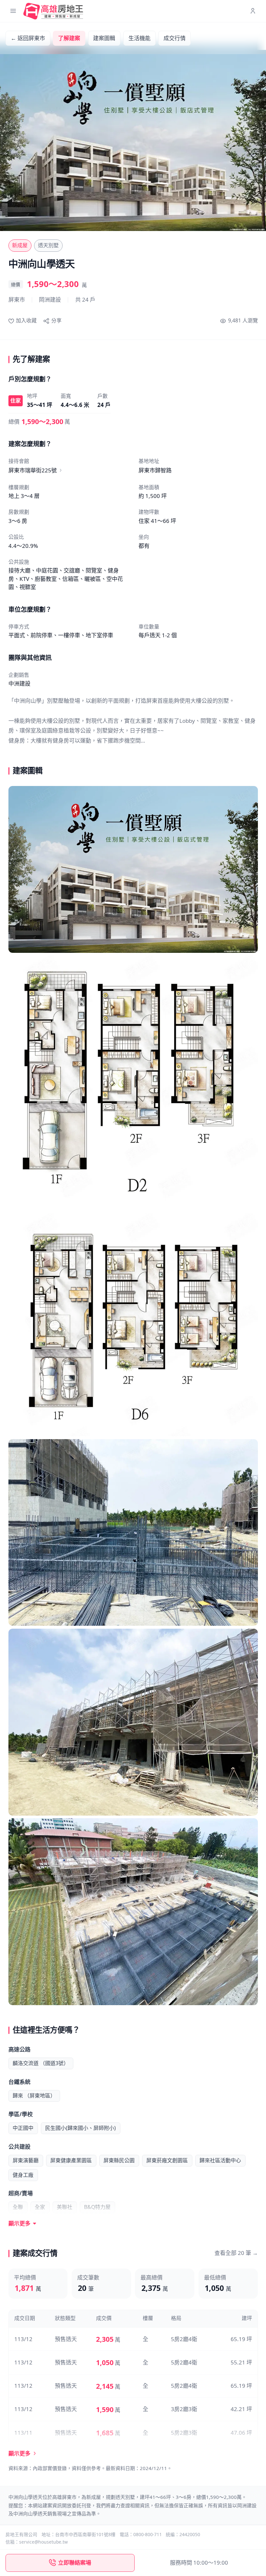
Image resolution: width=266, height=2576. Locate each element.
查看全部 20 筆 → (236, 2253)
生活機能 (139, 38)
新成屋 (20, 245)
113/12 (23, 2339)
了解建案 (69, 38)
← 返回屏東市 (28, 38)
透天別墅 (48, 245)
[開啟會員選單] (253, 11)
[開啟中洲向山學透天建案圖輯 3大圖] (133, 1325)
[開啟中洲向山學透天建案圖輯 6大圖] (133, 1912)
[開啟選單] (13, 11)
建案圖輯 (104, 38)
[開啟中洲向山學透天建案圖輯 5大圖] (133, 1722)
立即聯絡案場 (75, 2563)
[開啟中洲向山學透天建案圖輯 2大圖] (133, 1083)
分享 (56, 320)
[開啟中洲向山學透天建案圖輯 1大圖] (133, 869)
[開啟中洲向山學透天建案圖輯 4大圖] (133, 1533)
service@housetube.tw (43, 2542)
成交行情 (175, 38)
